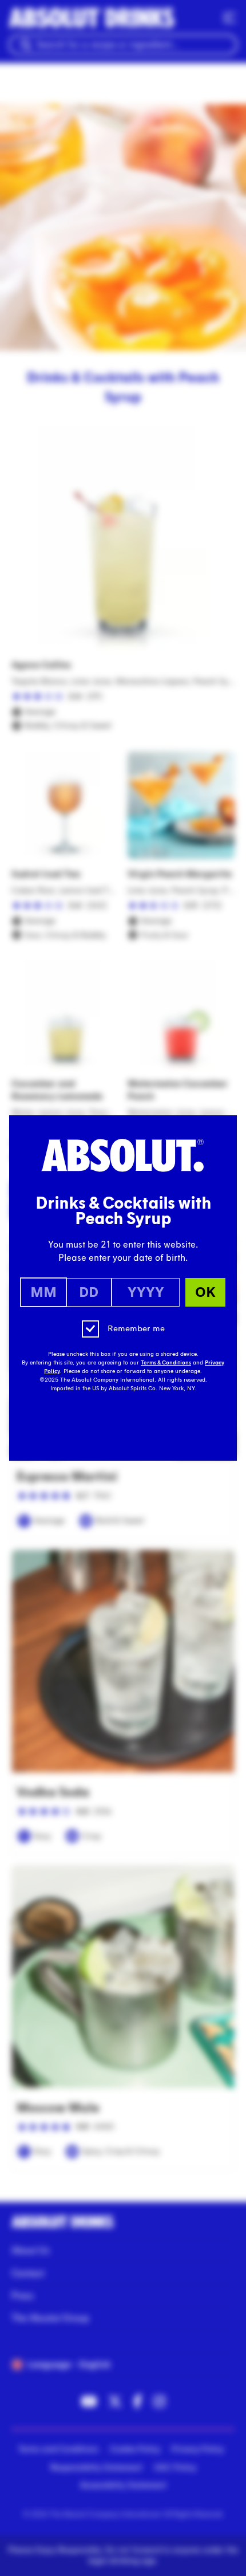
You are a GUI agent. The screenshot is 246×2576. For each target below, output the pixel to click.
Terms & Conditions (166, 1363)
